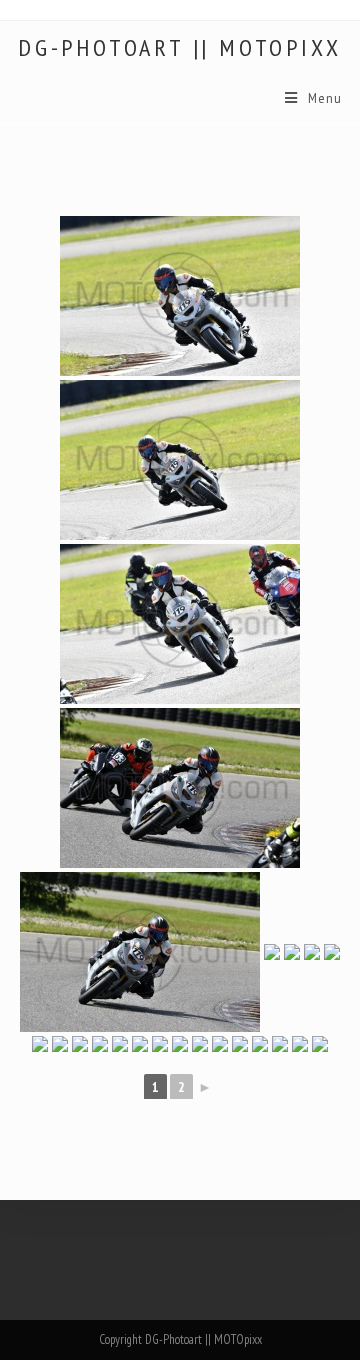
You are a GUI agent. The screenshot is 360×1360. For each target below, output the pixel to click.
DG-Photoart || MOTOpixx (179, 48)
